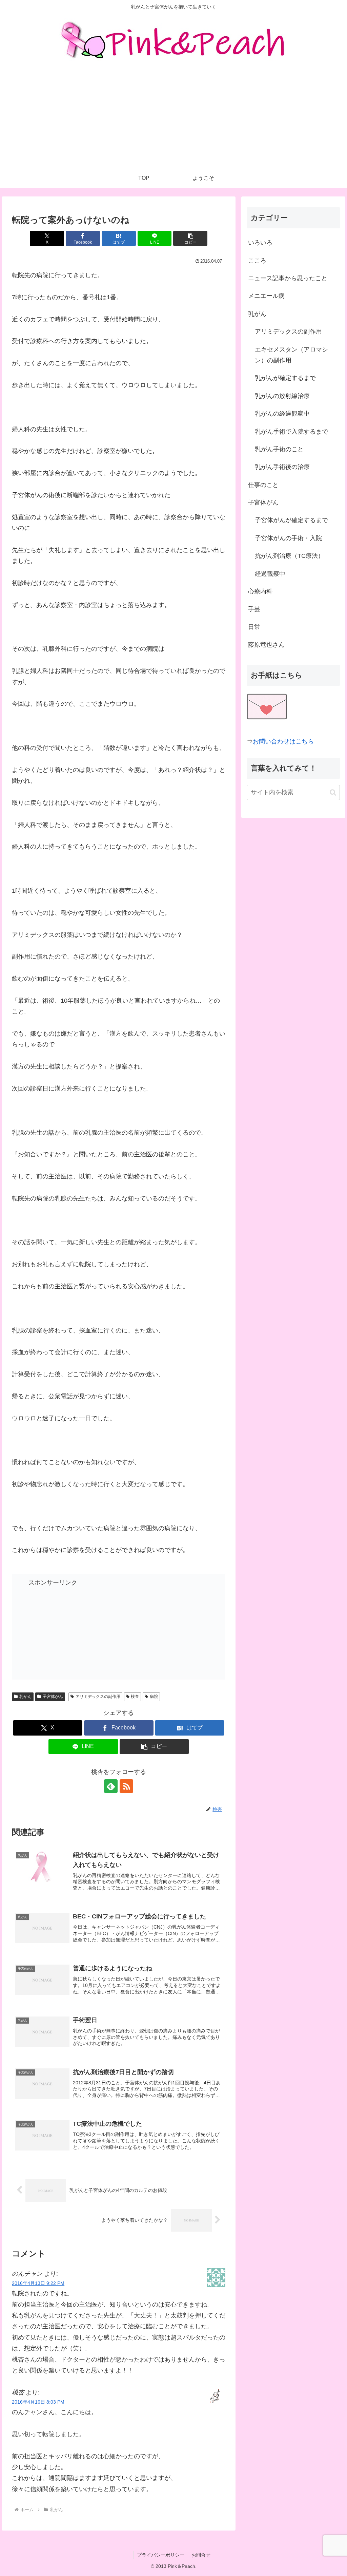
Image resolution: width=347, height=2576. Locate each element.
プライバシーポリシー (161, 2555)
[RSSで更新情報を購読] (126, 1786)
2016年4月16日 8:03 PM (38, 2402)
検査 (135, 1697)
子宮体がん (53, 1697)
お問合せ (201, 2555)
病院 (154, 1697)
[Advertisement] (173, 117)
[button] (190, 238)
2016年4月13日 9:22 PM (38, 2283)
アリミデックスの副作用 (98, 1697)
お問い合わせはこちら (283, 741)
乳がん (25, 1697)
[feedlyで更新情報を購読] (111, 1786)
